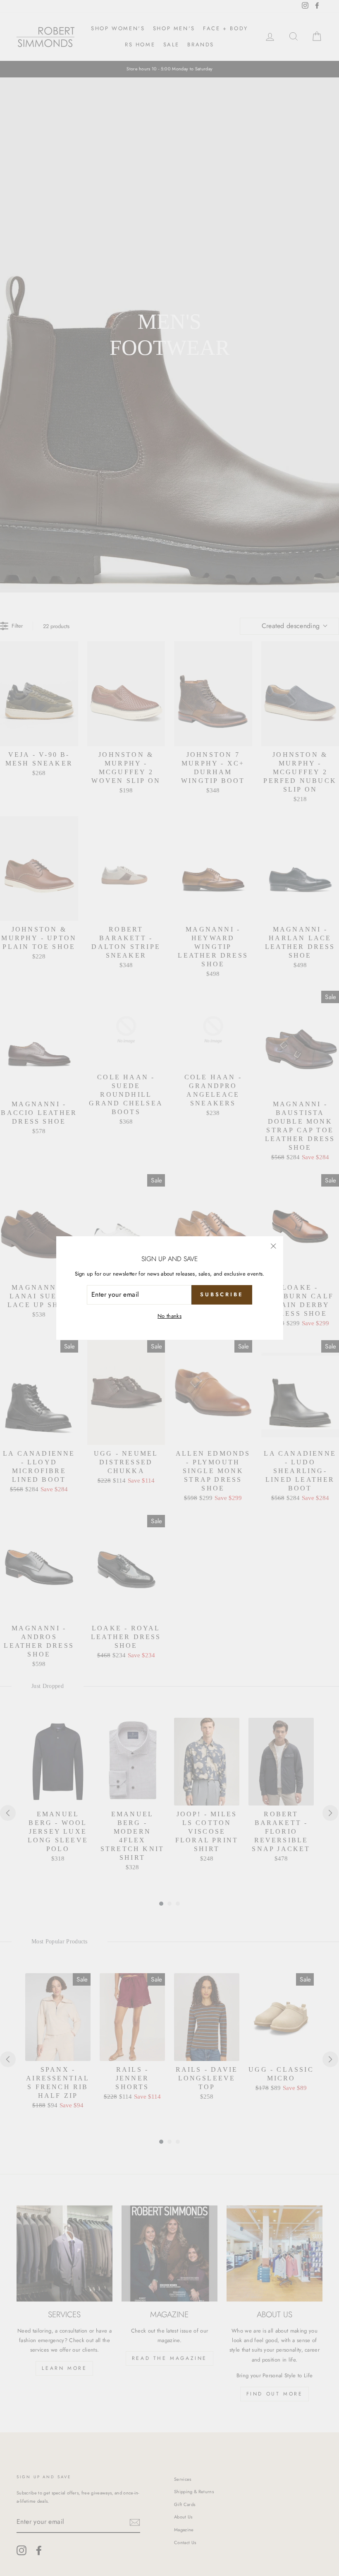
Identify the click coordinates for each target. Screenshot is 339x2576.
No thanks (169, 1316)
